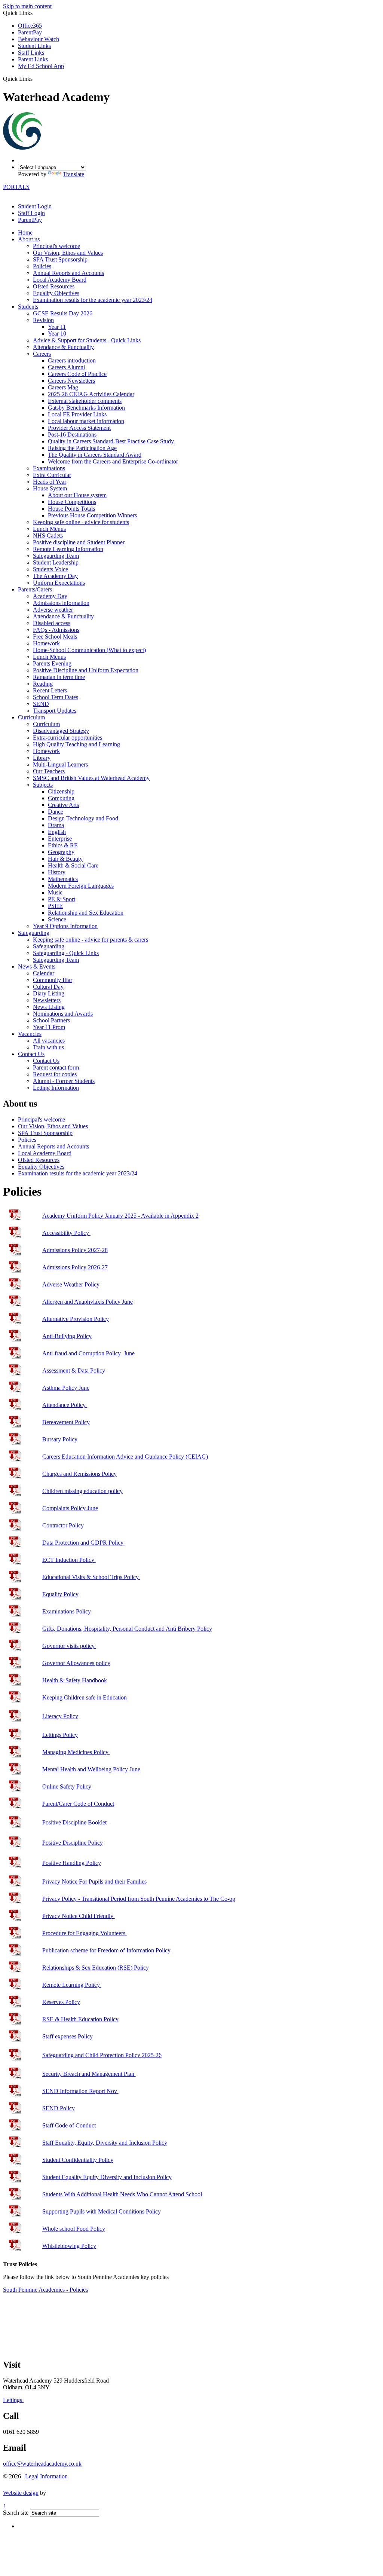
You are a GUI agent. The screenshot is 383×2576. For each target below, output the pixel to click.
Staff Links (31, 53)
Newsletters (47, 1000)
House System (50, 488)
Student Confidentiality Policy (78, 2160)
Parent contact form (56, 1067)
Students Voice (50, 569)
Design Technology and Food (83, 818)
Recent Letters (50, 690)
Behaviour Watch (39, 39)
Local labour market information (86, 421)
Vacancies (30, 1034)
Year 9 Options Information (65, 926)
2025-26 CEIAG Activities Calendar (91, 394)
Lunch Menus (49, 529)
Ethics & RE (63, 845)
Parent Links (33, 59)
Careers (42, 354)
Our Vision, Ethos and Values (68, 253)
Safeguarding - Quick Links (66, 953)
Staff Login (31, 213)
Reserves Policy (61, 2002)
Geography (61, 852)
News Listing (49, 1007)
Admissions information (61, 603)
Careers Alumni (66, 367)
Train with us (48, 1047)
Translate (73, 174)
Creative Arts (63, 805)
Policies (42, 266)
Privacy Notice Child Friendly (79, 1916)
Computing (61, 798)
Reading (43, 684)
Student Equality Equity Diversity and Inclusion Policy (107, 2177)
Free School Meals (55, 637)
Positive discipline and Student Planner (79, 542)
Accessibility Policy (66, 1233)
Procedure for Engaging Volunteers (85, 1933)
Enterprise (60, 839)
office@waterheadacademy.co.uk (42, 2464)
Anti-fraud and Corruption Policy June (88, 1353)
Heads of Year (50, 482)
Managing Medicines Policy (76, 1752)
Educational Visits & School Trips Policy (91, 1577)
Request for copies (55, 1074)
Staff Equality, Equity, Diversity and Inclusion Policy (105, 2143)
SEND (41, 704)
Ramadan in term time (59, 677)
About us (29, 239)
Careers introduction (72, 360)
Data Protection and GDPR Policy (84, 1543)
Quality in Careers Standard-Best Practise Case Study (111, 441)
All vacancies (49, 1041)
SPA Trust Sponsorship (60, 259)
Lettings (13, 2400)
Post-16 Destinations (72, 435)
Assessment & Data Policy (74, 1370)
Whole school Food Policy (74, 2229)
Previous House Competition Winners (92, 515)
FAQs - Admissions (56, 630)
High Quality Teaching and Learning (76, 744)
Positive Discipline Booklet (75, 1822)
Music (55, 892)
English (57, 832)
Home (25, 232)
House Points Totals (71, 509)
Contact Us (31, 1054)
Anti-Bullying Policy (67, 1336)
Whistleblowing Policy (69, 2246)
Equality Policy (60, 1594)
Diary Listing (49, 993)
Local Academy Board (60, 280)
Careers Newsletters (71, 381)
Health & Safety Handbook (75, 1680)
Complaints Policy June (70, 1508)
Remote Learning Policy (72, 1985)
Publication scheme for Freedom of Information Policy (107, 1950)
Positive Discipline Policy (73, 1843)
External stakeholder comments (85, 401)
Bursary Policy (60, 1439)
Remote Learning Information (68, 549)
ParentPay (30, 32)
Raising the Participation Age (82, 448)
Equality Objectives (56, 293)
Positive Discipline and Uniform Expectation (86, 670)
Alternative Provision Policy (76, 1319)
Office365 (30, 26)
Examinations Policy (67, 1611)
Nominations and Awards (63, 1014)
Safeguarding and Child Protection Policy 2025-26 (102, 2055)
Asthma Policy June (66, 1388)
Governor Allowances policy (76, 1663)
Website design (21, 2493)
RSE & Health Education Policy (80, 2019)
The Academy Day (55, 576)
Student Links (34, 46)
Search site (16, 2513)
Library (42, 758)
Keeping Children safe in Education (85, 1697)
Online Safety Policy (68, 1786)
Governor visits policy (69, 1646)
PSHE (55, 906)
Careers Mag (63, 387)
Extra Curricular (52, 475)
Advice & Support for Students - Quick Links (87, 340)
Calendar (44, 973)
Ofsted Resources (54, 286)
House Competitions (72, 502)
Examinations (49, 468)
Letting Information (56, 1088)
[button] (35, 79)
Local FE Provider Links (77, 414)
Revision (43, 320)
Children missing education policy (82, 1491)
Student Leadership (56, 562)
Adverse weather (53, 610)
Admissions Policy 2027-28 (75, 1250)
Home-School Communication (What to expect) (89, 650)
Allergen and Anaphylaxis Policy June (88, 1302)
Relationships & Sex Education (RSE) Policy (96, 1968)
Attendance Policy (65, 1405)
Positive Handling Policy (72, 1863)
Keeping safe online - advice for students (81, 522)
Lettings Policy (60, 1735)
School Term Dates (56, 697)
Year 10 (57, 334)
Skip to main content (27, 6)
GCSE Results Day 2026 (63, 313)
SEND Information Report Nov (80, 2091)
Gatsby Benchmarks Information (86, 408)
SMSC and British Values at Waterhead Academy (91, 778)
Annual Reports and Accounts (68, 273)
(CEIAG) (125, 1457)
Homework (46, 643)
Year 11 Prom (49, 1027)
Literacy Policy (60, 1716)
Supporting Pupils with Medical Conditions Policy (102, 2211)
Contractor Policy (63, 1525)
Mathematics (63, 879)
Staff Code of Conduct (69, 2125)
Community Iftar (53, 980)
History (57, 872)
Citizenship (61, 791)
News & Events (37, 966)
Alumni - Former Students (64, 1081)
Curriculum (31, 717)
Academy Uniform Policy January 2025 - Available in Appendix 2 (120, 1216)
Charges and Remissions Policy (79, 1474)
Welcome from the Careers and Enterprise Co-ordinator (113, 461)
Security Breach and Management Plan (89, 2074)
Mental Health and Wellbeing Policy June (91, 1769)
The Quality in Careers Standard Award (95, 455)
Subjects (43, 785)
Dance (56, 812)
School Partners (51, 1020)
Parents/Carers (35, 589)
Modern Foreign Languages (81, 886)
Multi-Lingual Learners (60, 764)
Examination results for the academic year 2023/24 (93, 300)
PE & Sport (62, 899)
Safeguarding (34, 933)
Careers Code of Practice (77, 374)
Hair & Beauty (65, 859)
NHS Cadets (48, 536)
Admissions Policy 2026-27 (75, 1267)
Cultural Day (48, 987)
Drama (56, 825)
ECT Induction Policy (69, 1560)
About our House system (77, 495)
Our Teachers (49, 771)
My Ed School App (41, 66)
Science (57, 919)
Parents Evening (52, 663)
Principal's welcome (56, 246)
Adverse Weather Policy (71, 1284)
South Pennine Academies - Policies (45, 2290)
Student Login (35, 206)
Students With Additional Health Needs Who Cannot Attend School (122, 2194)
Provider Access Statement (79, 428)
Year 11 (57, 327)
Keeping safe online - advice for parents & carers (91, 940)
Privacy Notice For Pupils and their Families (94, 1881)
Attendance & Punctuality (63, 347)
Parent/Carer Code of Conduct (78, 1804)
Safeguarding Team (56, 556)
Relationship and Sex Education (86, 913)
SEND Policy (59, 2108)
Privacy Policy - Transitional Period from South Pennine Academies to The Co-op (139, 1899)
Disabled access (52, 623)
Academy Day (50, 596)
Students (28, 307)
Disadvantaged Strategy (61, 731)
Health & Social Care (73, 865)
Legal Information (46, 2476)
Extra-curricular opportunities (68, 738)
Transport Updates (55, 711)
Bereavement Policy (66, 1422)
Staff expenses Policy (68, 2036)
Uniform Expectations (59, 583)
